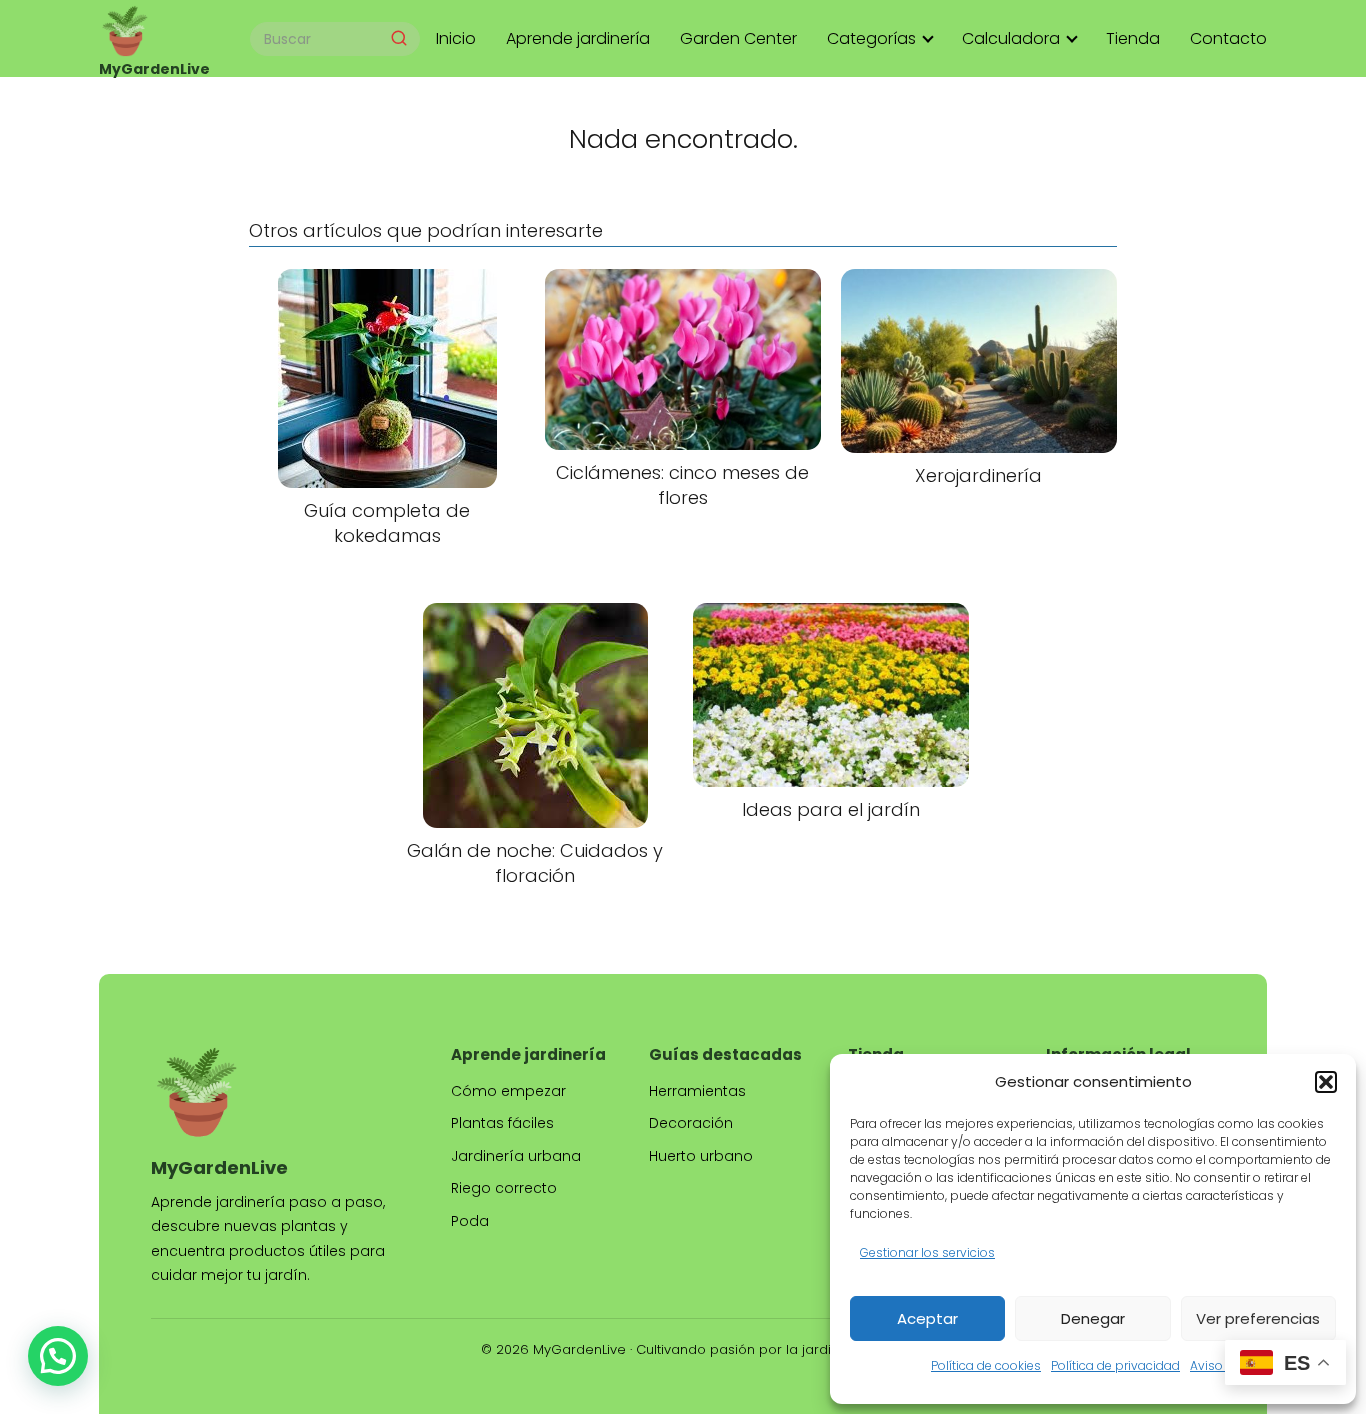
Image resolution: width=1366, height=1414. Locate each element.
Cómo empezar (508, 1091)
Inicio (456, 38)
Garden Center (738, 38)
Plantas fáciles (502, 1123)
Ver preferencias (1258, 1318)
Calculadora (1011, 38)
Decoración (691, 1123)
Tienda (1133, 38)
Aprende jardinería (578, 38)
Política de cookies (986, 1365)
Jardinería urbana (516, 1156)
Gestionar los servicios (927, 1252)
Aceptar (927, 1318)
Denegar (1093, 1318)
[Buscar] (399, 38)
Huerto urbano (701, 1156)
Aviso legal (1222, 1365)
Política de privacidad (1115, 1365)
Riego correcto (504, 1188)
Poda (470, 1221)
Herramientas (697, 1091)
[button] (1326, 1082)
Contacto (1228, 38)
